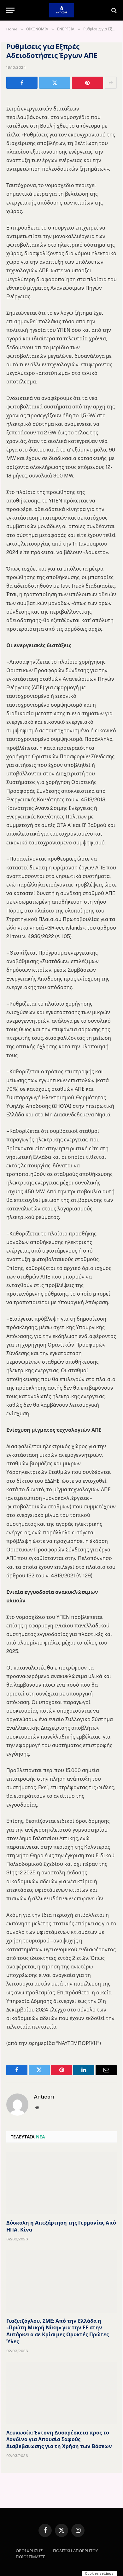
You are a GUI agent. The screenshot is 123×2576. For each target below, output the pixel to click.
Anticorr (44, 2097)
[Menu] (10, 10)
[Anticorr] (61, 10)
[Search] (113, 10)
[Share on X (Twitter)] (55, 83)
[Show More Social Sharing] (111, 83)
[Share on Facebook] (22, 83)
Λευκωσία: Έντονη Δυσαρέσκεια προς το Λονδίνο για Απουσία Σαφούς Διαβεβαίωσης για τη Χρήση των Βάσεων (59, 2440)
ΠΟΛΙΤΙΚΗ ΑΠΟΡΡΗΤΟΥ (75, 2551)
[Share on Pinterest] (88, 83)
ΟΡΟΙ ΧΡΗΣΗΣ (29, 2551)
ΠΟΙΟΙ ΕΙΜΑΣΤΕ (30, 2557)
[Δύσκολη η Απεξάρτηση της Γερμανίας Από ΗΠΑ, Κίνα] (61, 2183)
